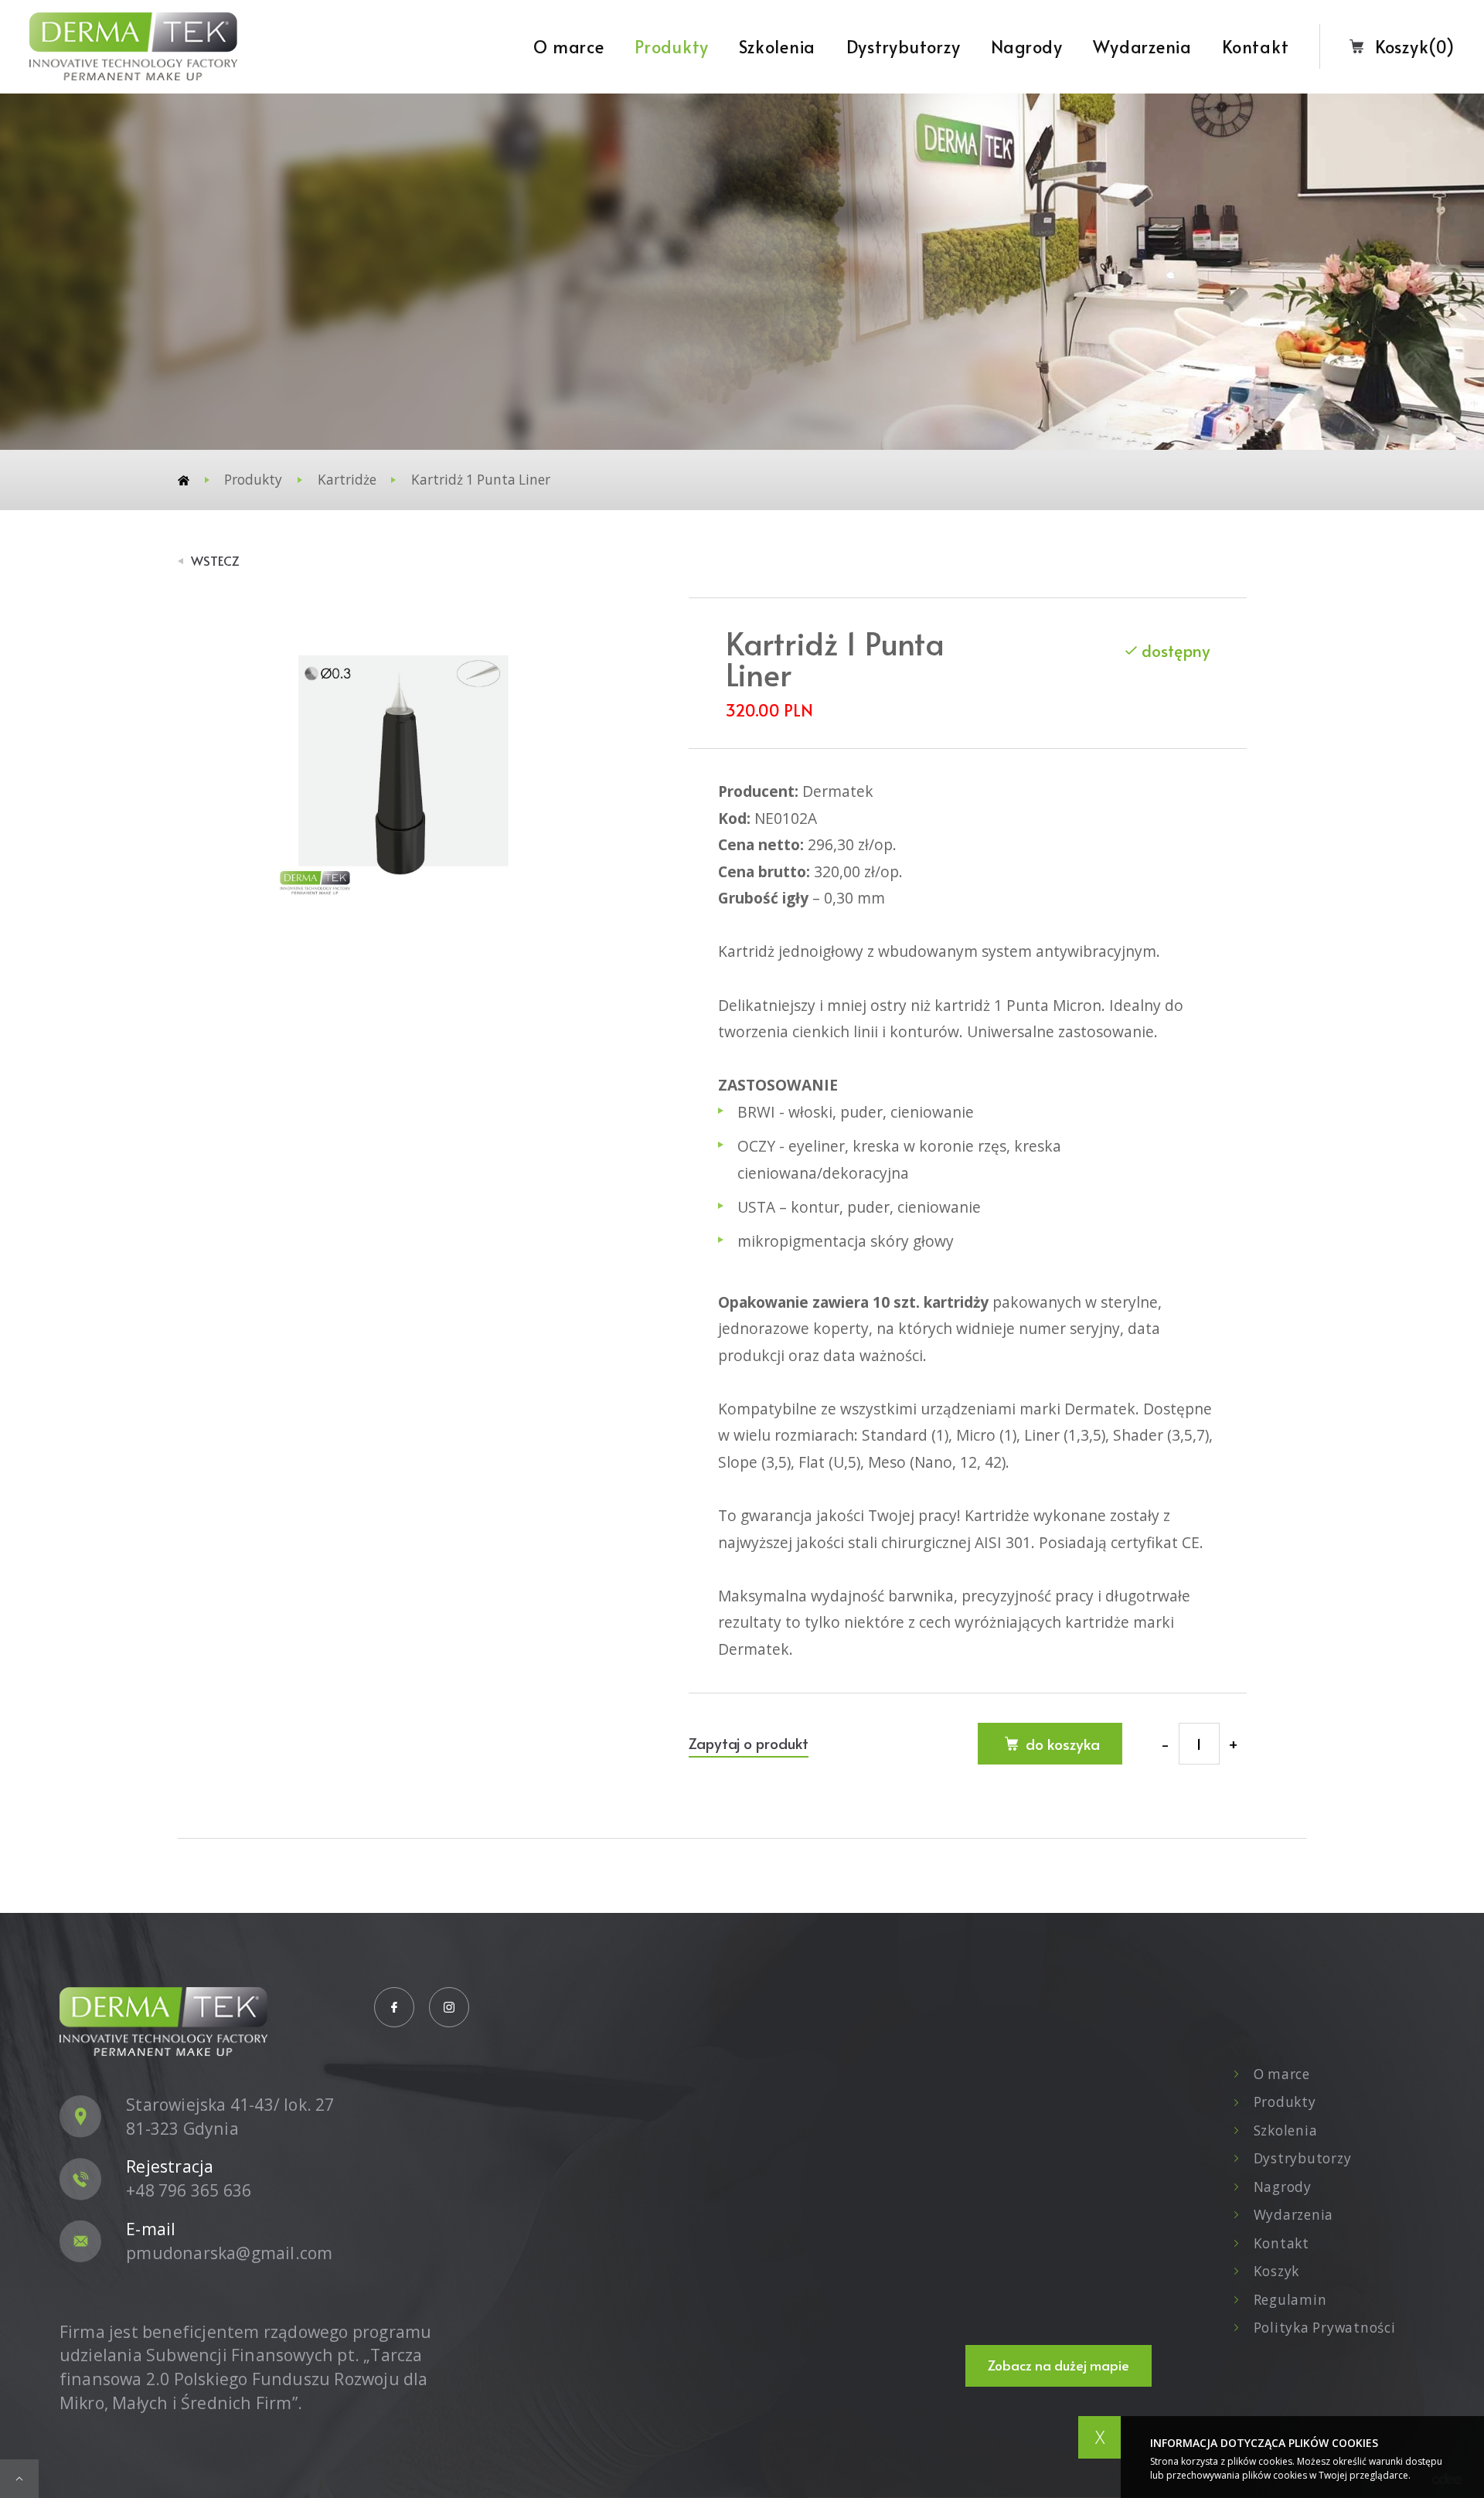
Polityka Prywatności (1324, 2328)
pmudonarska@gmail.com (229, 2253)
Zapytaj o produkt (749, 1743)
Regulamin (1290, 2300)
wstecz (215, 561)
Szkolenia (777, 46)
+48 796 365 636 (189, 2190)
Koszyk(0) (1415, 46)
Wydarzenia (1142, 46)
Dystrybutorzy (904, 46)
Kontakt (1255, 46)
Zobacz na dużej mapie (1059, 2365)
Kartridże (347, 480)
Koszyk (1276, 2271)
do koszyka (1063, 1744)
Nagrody (1027, 46)
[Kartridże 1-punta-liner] (403, 760)
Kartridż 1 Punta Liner (481, 480)
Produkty (672, 46)
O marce (568, 46)
